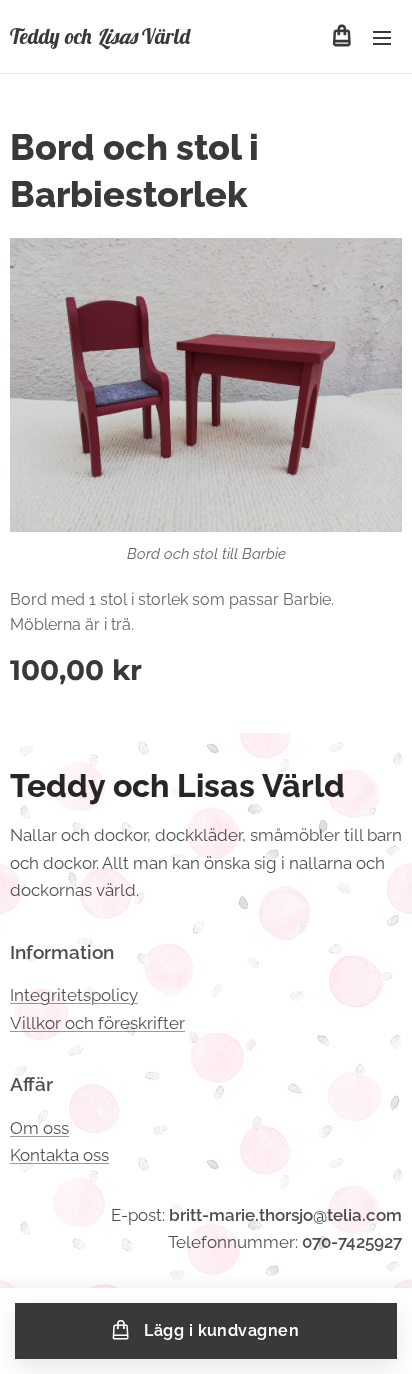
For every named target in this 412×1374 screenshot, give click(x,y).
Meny (382, 37)
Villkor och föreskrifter (97, 1023)
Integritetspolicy (74, 995)
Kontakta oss (59, 1155)
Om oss (39, 1128)
